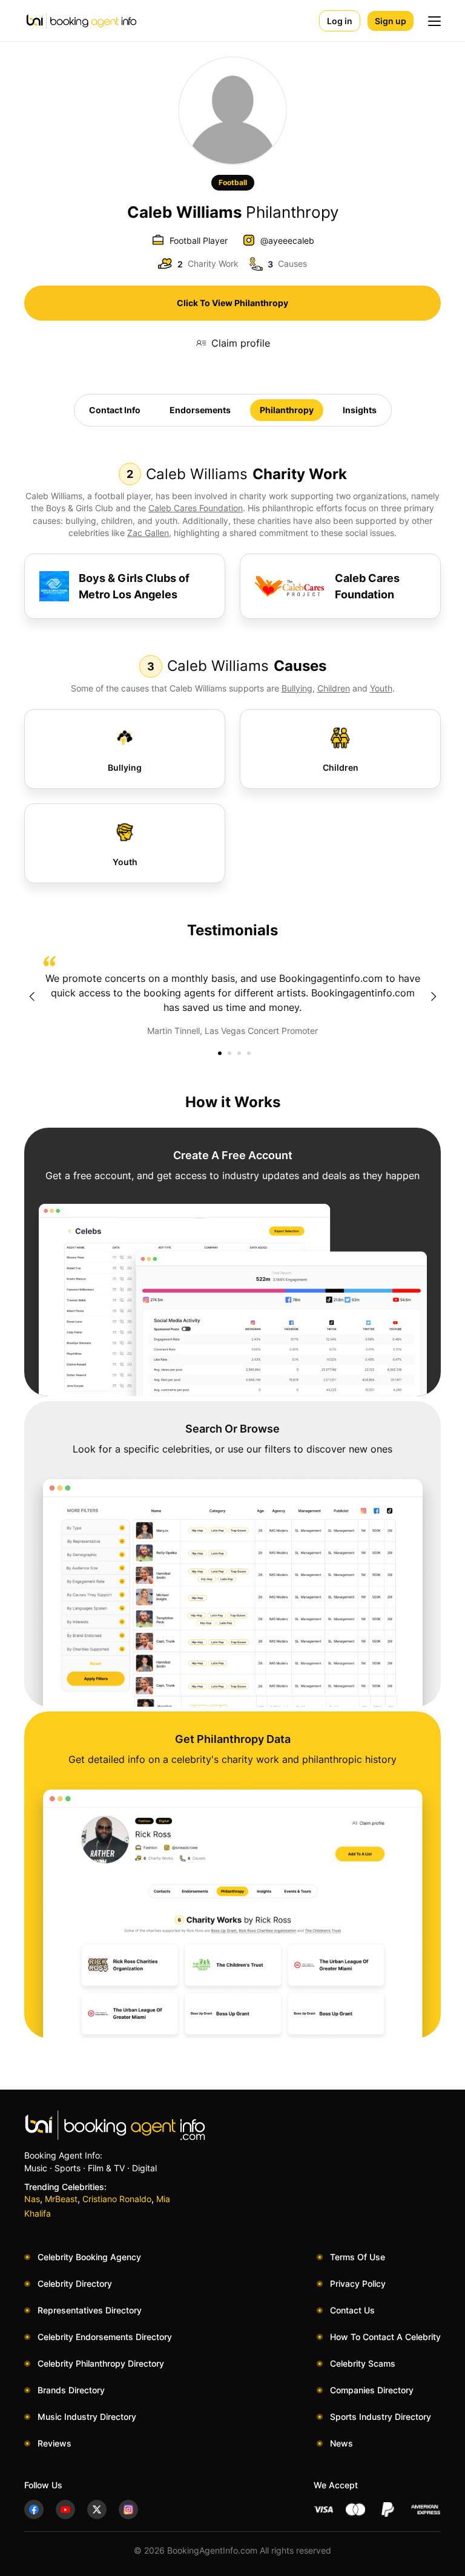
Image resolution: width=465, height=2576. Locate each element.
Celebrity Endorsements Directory (105, 2337)
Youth (381, 688)
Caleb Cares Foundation (196, 508)
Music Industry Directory (87, 2417)
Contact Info (115, 410)
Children (334, 688)
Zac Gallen (148, 533)
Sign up (391, 21)
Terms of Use (358, 2257)
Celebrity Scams (363, 2363)
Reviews (54, 2443)
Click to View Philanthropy (232, 303)
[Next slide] (434, 996)
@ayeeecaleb (287, 240)
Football (233, 182)
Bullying (297, 688)
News (341, 2443)
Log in (340, 21)
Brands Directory (71, 2390)
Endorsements (200, 410)
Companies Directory (372, 2390)
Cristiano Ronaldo (117, 2199)
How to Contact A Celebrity (385, 2337)
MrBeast (61, 2199)
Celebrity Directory (75, 2283)
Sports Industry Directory (381, 2417)
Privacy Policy (358, 2283)
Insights (360, 410)
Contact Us (352, 2310)
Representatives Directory (90, 2310)
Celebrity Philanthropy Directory (101, 2363)
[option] (232, 996)
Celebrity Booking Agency (89, 2257)
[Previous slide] (31, 996)
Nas (32, 2199)
